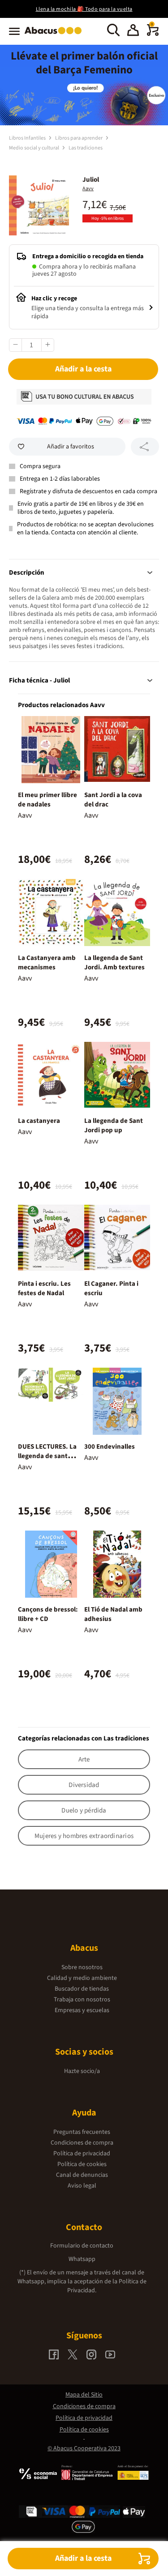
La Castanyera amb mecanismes (47, 963)
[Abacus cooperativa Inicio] (55, 35)
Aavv (88, 189)
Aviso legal (82, 2186)
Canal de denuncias (82, 2175)
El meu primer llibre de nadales (47, 800)
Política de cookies (82, 2164)
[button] (133, 31)
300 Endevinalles (110, 1447)
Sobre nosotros (82, 1967)
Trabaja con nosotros (82, 2000)
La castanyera (39, 1121)
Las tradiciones (86, 148)
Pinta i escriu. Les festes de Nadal (44, 1288)
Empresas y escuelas (82, 2010)
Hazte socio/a (82, 2071)
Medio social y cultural (34, 148)
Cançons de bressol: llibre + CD (48, 1614)
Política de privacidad (82, 2154)
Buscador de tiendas (82, 1989)
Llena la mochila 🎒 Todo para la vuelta (84, 9)
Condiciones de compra (82, 2143)
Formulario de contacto (82, 2246)
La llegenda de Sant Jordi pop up (114, 1126)
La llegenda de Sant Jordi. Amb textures (114, 963)
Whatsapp (82, 2259)
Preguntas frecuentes (82, 2132)
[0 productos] (153, 34)
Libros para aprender (79, 138)
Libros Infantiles (28, 138)
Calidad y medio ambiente (82, 1978)
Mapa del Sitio (84, 2395)
